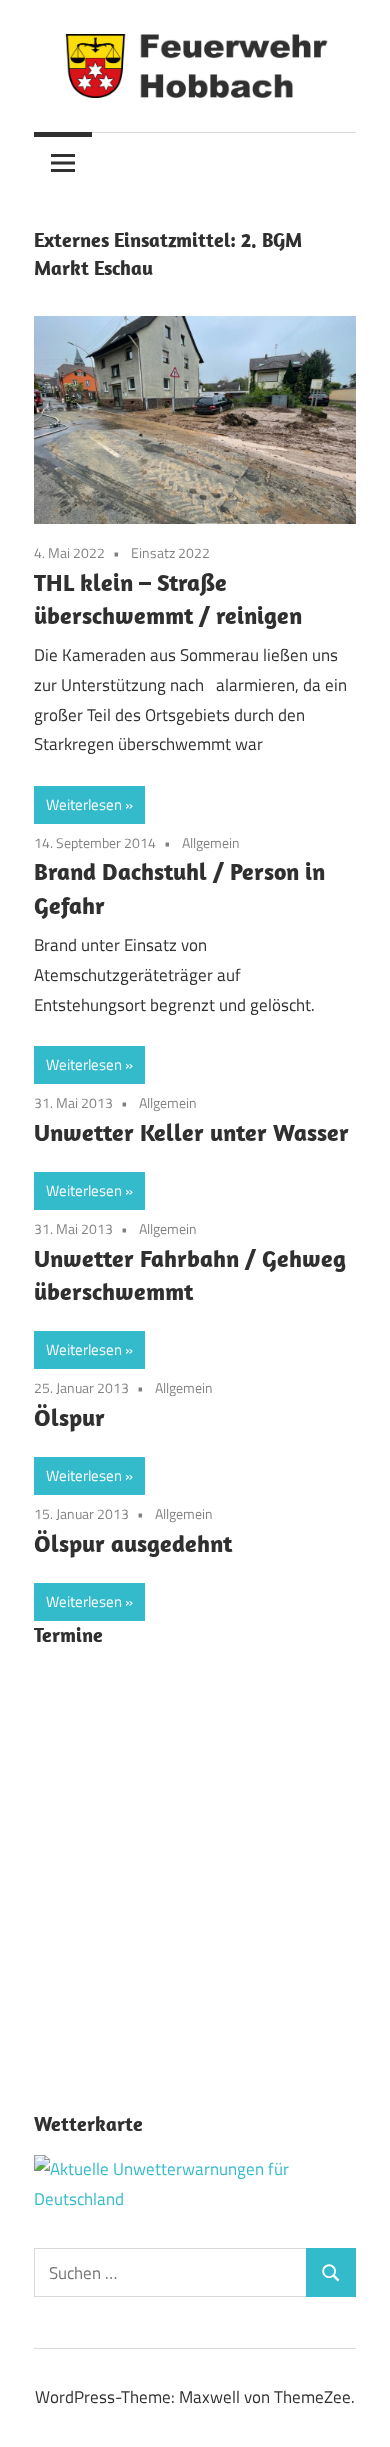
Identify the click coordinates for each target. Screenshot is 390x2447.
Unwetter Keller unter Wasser (191, 1132)
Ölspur (69, 1417)
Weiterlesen (84, 804)
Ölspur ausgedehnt (133, 1543)
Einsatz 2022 (170, 552)
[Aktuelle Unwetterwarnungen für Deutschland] (195, 2199)
